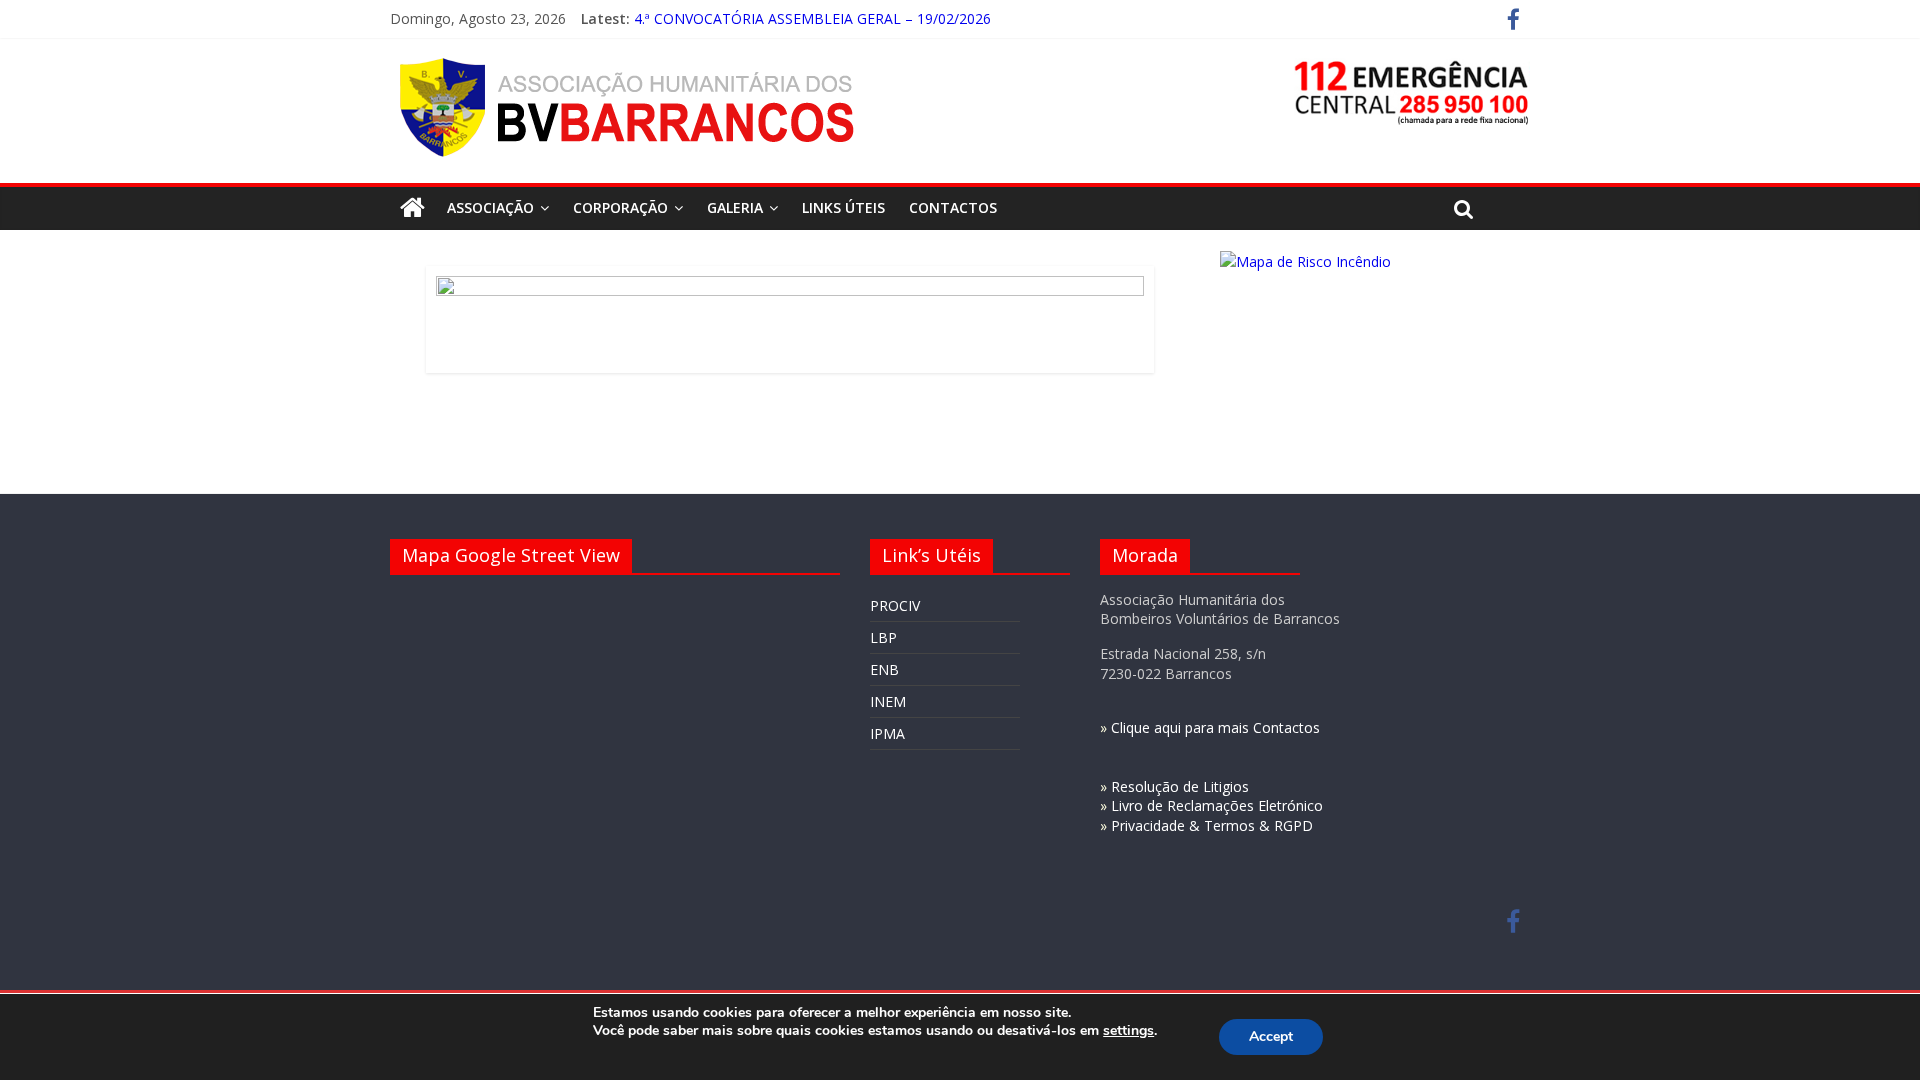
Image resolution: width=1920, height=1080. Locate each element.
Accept (1271, 1036)
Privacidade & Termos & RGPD (1212, 825)
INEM (888, 701)
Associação (490, 207)
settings (1128, 1031)
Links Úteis (843, 207)
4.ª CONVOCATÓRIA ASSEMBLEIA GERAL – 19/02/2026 (812, 18)
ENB (884, 669)
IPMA (887, 733)
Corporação (620, 207)
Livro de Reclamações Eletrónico (1217, 805)
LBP (883, 637)
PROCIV (895, 605)
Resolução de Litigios (1180, 786)
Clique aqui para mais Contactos (1215, 727)
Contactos (953, 207)
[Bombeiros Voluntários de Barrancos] (412, 208)
